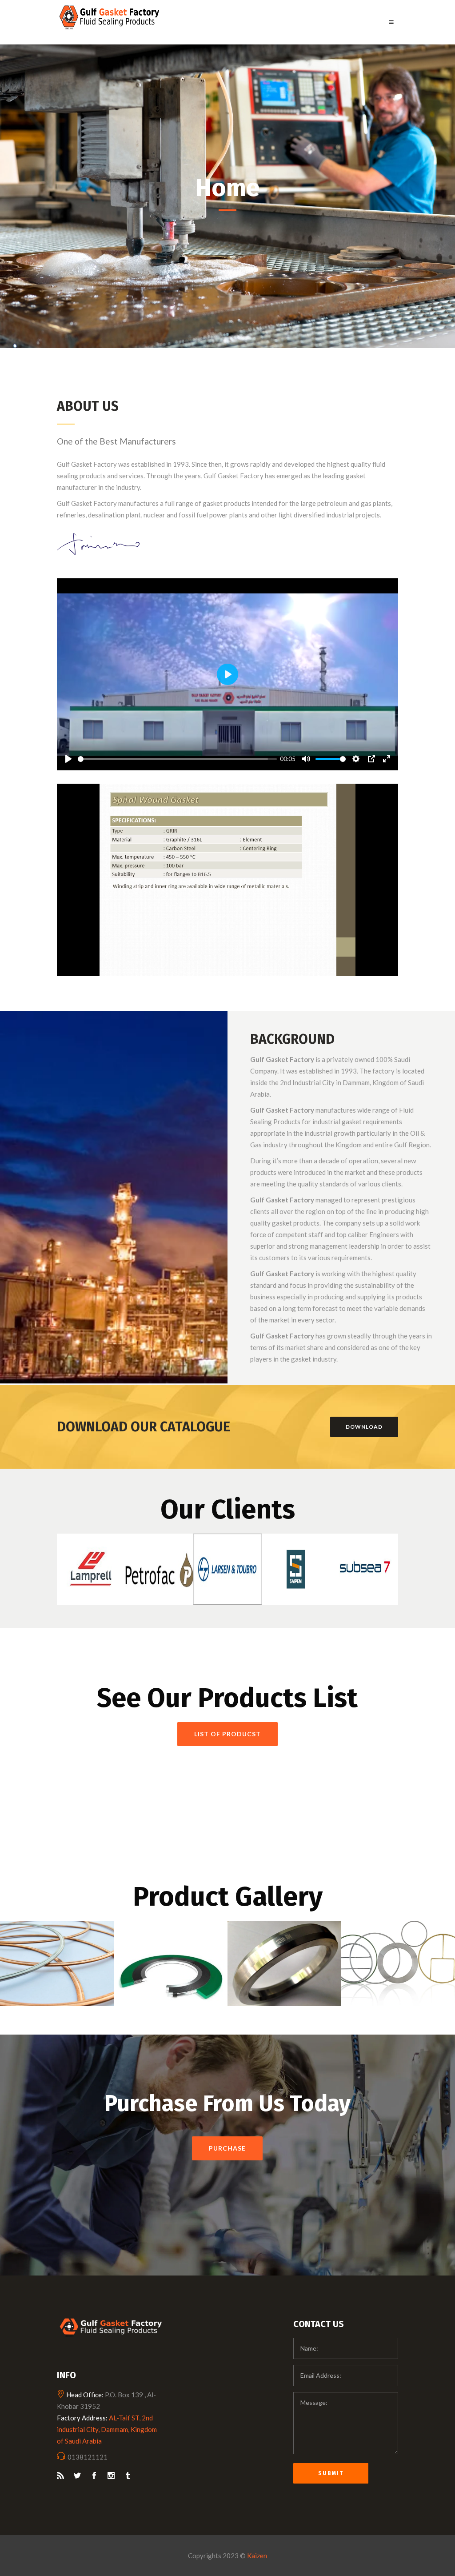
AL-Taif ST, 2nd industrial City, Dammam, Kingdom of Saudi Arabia (107, 2429)
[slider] (177, 759)
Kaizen (257, 2556)
